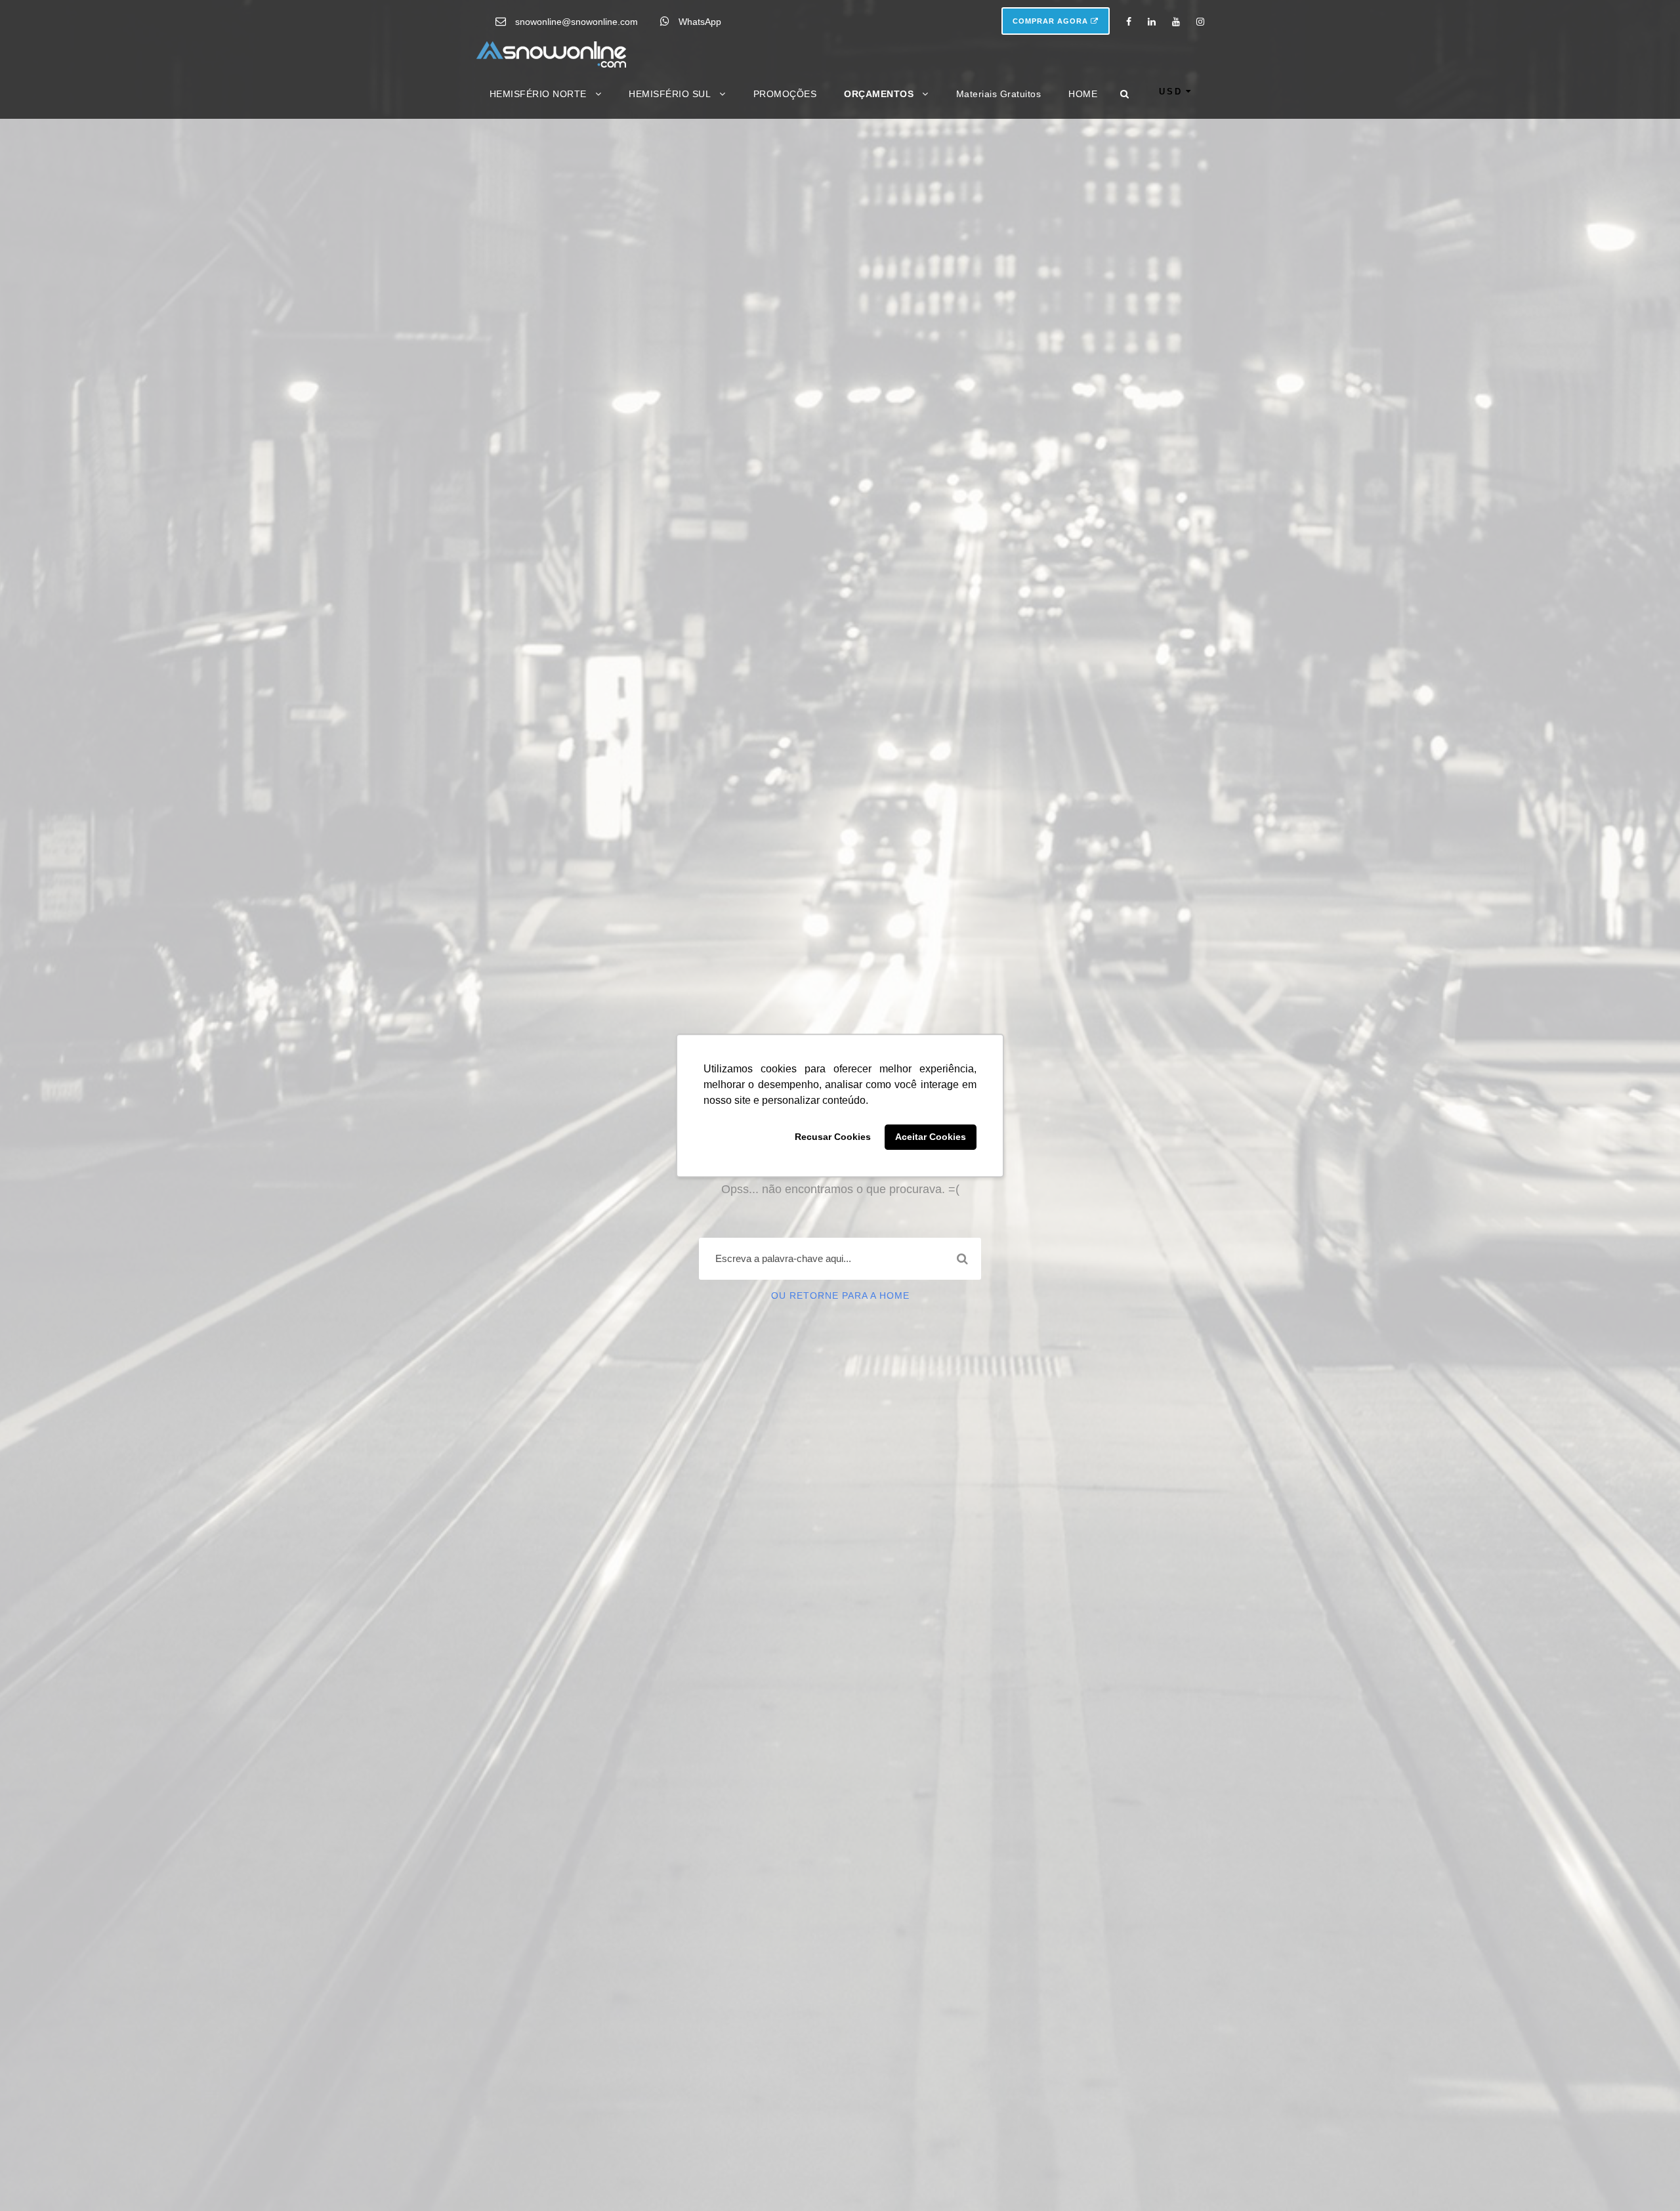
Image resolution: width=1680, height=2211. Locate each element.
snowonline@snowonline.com (577, 22)
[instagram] (1200, 22)
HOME (1083, 94)
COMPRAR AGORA (1052, 21)
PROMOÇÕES (785, 94)
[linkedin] (1152, 22)
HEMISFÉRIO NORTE (538, 94)
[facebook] (1129, 22)
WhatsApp (700, 22)
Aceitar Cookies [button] (931, 1137)
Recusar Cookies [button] (833, 1137)
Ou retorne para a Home (840, 1295)
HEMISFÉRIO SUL (670, 94)
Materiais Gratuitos (999, 94)
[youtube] (1176, 22)
